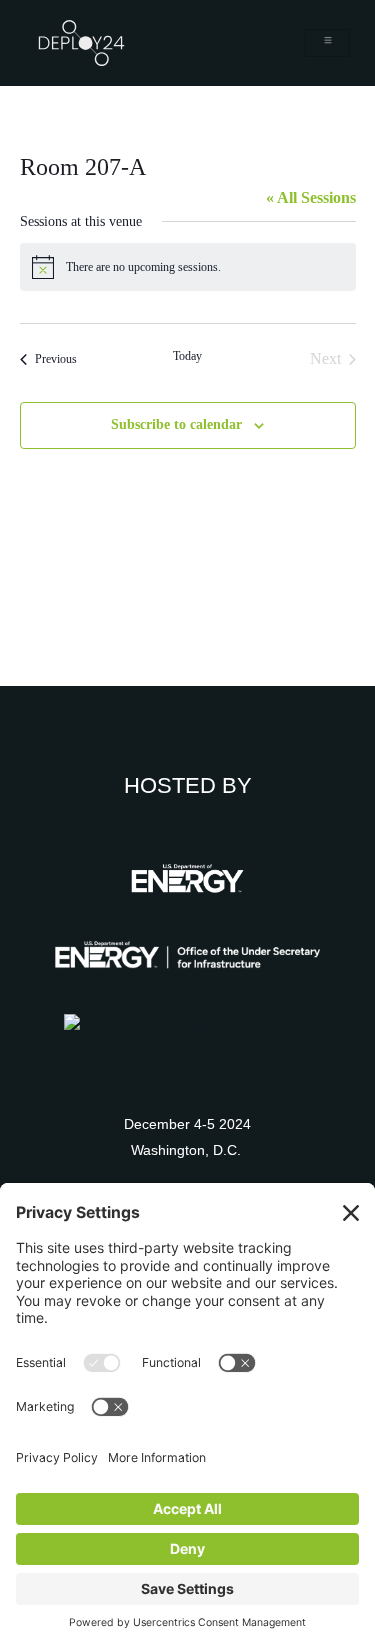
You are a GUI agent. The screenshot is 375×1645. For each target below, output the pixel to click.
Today (187, 356)
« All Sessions (311, 197)
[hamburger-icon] (327, 43)
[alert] (188, 267)
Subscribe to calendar (176, 424)
